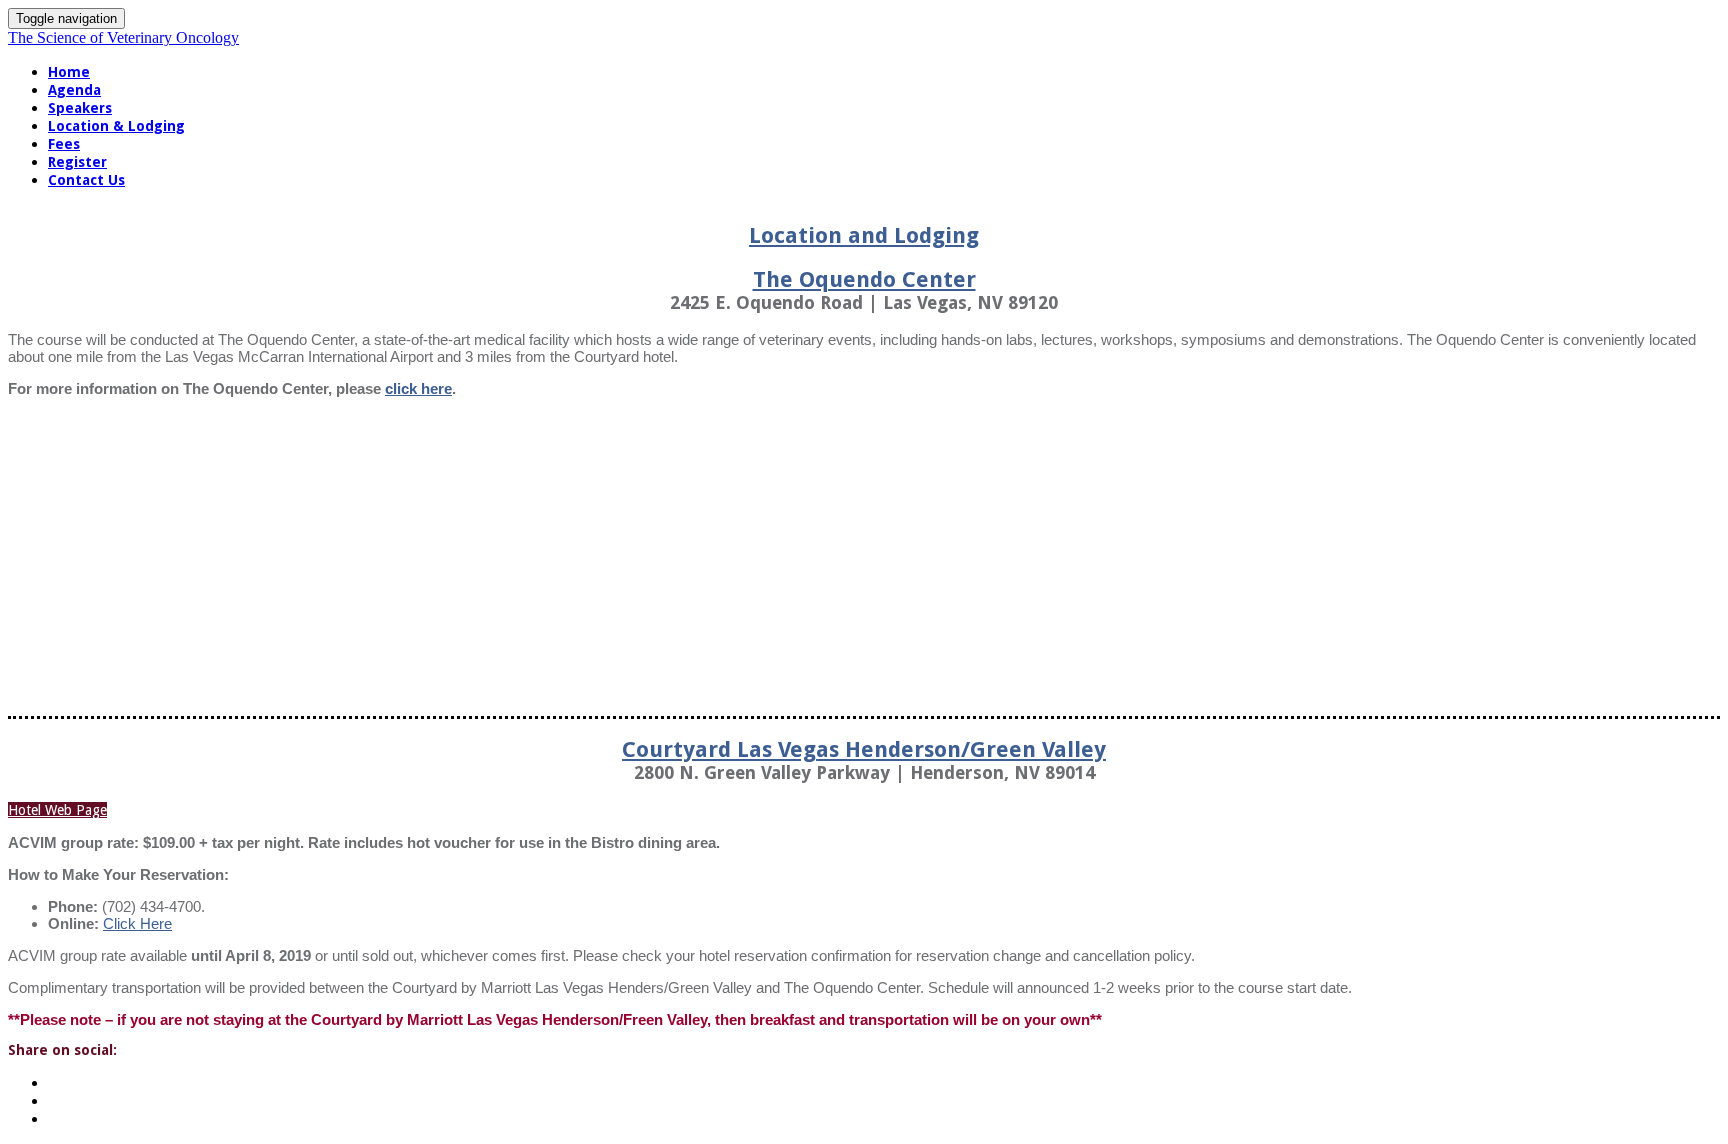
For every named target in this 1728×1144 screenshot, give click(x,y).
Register (77, 162)
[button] (57, 810)
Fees (64, 144)
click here (418, 388)
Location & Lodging (116, 126)
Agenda (74, 90)
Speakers (80, 108)
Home (69, 72)
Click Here (137, 923)
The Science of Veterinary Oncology (123, 37)
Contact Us (86, 180)
